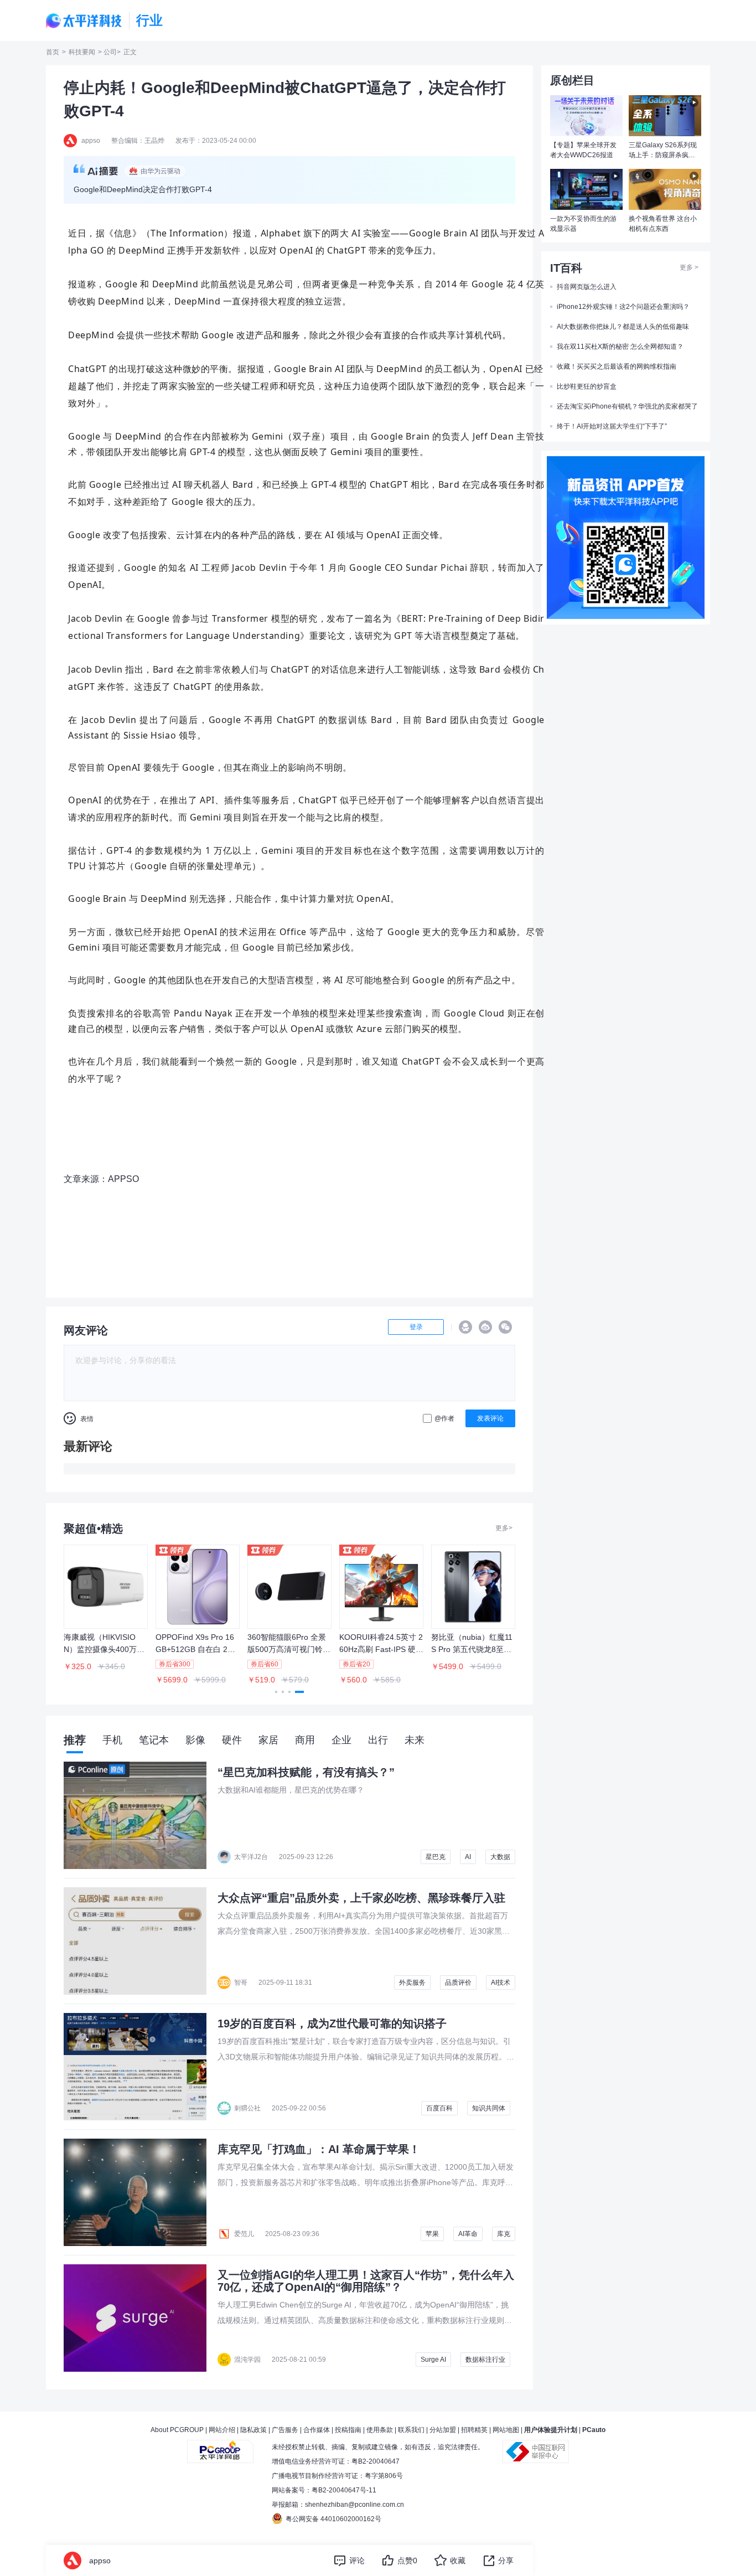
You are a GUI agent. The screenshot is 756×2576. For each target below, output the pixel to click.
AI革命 (468, 2234)
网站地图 (506, 2430)
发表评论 (490, 1418)
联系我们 (411, 2430)
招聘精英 (474, 2430)
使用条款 (380, 2430)
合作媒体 (317, 2430)
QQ (465, 1327)
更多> (504, 1528)
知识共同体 (489, 2108)
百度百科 (439, 2108)
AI (468, 1857)
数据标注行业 (485, 2360)
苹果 (432, 2234)
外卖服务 (412, 1983)
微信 (505, 1327)
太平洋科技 (84, 21)
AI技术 (501, 1983)
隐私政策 (253, 2430)
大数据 (500, 1857)
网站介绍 (222, 2430)
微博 (485, 1327)
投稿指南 (348, 2430)
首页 (53, 52)
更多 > (689, 267)
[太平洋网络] (220, 2447)
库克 (504, 2234)
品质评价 (458, 1983)
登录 (416, 1327)
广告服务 (285, 2430)
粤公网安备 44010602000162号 (333, 2519)
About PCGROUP (177, 2430)
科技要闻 (82, 52)
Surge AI (433, 2360)
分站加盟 (443, 2430)
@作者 (444, 1418)
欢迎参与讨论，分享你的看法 (126, 1360)
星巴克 (436, 1857)
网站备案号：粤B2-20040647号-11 (324, 2490)
